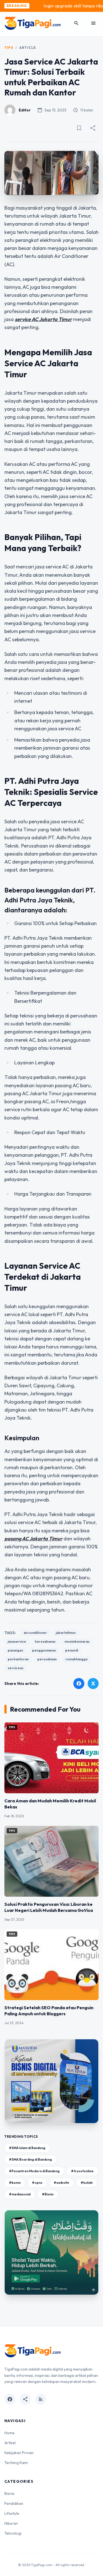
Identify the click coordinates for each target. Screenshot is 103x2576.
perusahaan (47, 1659)
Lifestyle (12, 2513)
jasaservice (17, 1641)
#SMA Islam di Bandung (27, 2148)
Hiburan (11, 2523)
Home (9, 2433)
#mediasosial (20, 2194)
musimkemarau (77, 1641)
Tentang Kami (16, 2463)
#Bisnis (48, 2194)
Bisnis (9, 2494)
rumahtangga (76, 1659)
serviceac (16, 1668)
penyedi (72, 1650)
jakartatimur (66, 1633)
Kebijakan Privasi (19, 2453)
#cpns (37, 2183)
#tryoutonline (82, 2171)
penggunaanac (44, 1650)
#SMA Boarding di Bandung (30, 2159)
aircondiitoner (35, 1633)
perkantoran (18, 1659)
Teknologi (13, 2533)
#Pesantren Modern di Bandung (34, 2171)
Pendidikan (14, 2503)
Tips (9, 48)
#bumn (15, 2183)
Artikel (10, 2443)
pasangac (16, 1650)
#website (62, 2183)
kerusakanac (45, 1641)
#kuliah (87, 2183)
